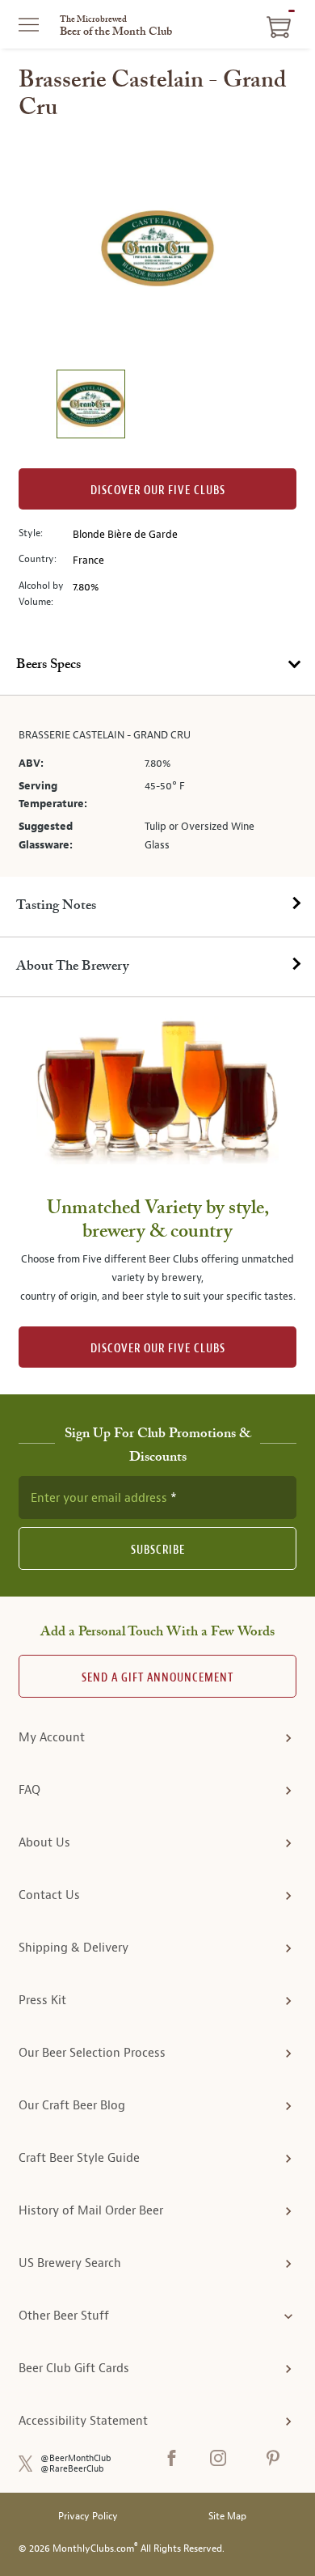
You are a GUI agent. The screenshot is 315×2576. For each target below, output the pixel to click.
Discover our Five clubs (158, 491)
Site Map (227, 2517)
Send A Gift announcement (157, 1678)
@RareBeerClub (72, 2469)
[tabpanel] (157, 786)
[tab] (157, 666)
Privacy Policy (88, 2517)
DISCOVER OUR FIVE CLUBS (158, 1349)
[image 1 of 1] (90, 406)
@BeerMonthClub (76, 2458)
